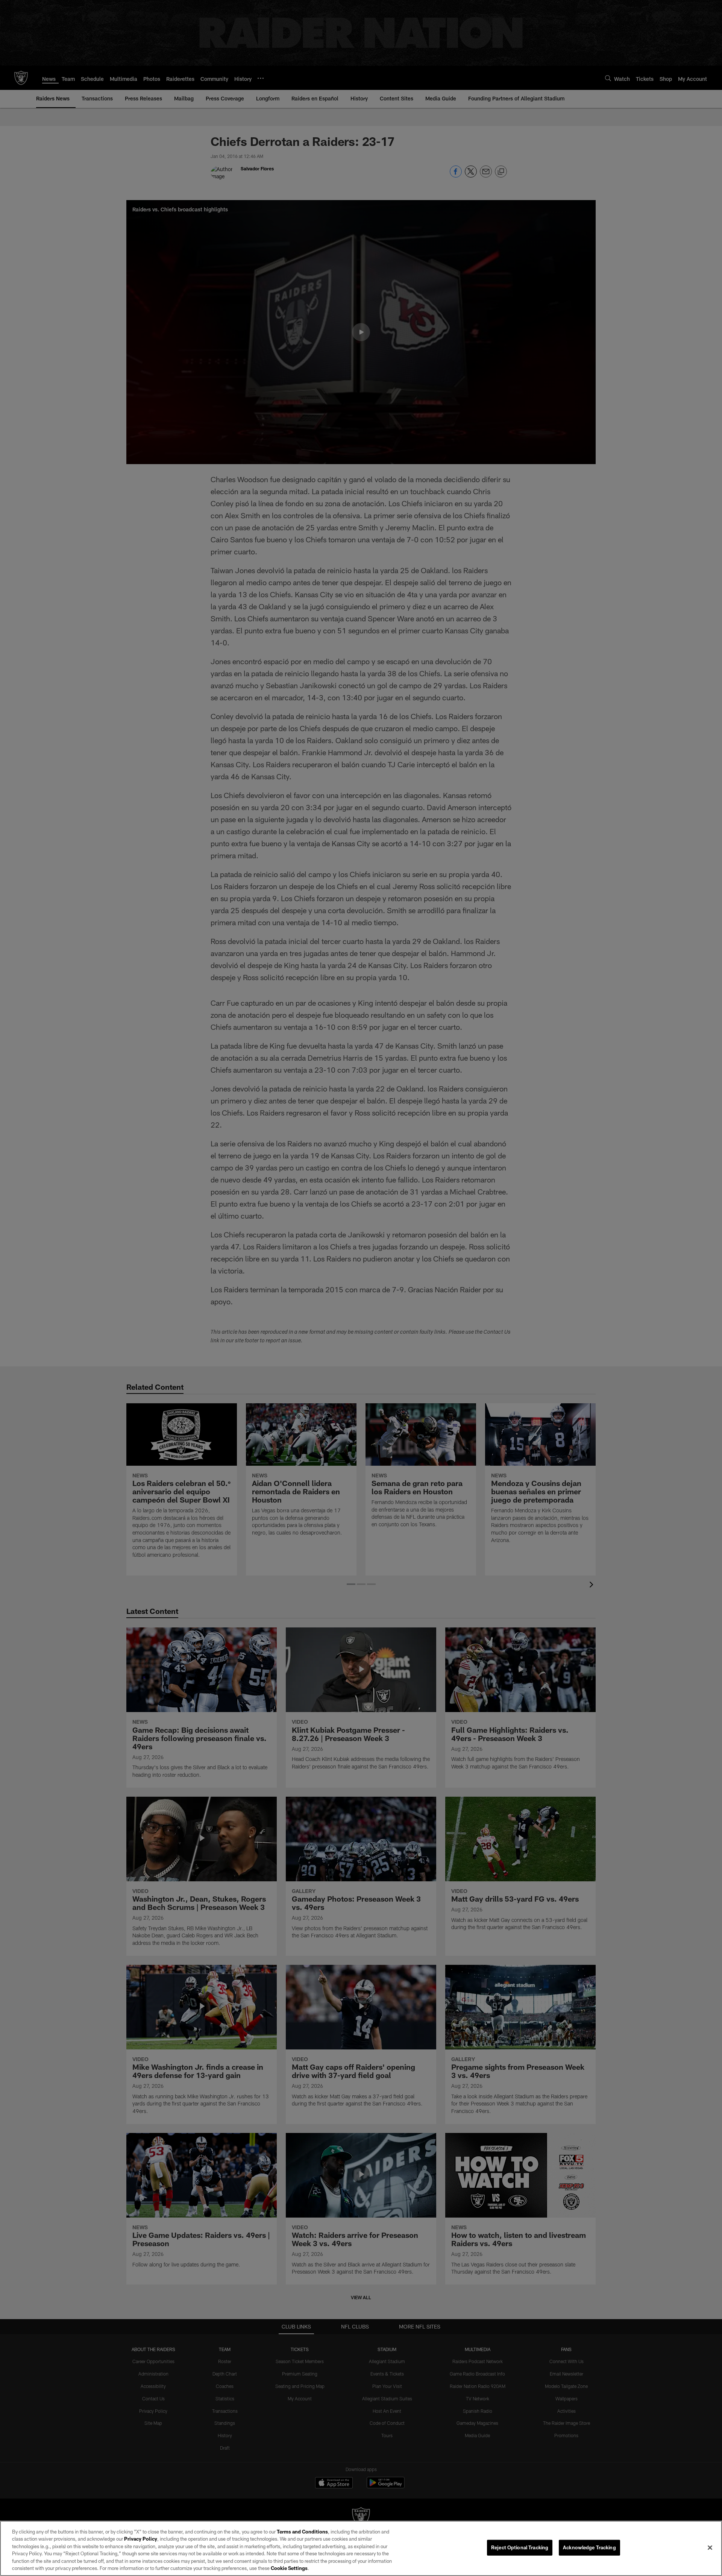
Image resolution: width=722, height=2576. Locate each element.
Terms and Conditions (302, 2532)
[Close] (710, 2548)
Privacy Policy (141, 2539)
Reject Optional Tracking (520, 2547)
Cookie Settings (289, 2568)
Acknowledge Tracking (589, 2547)
